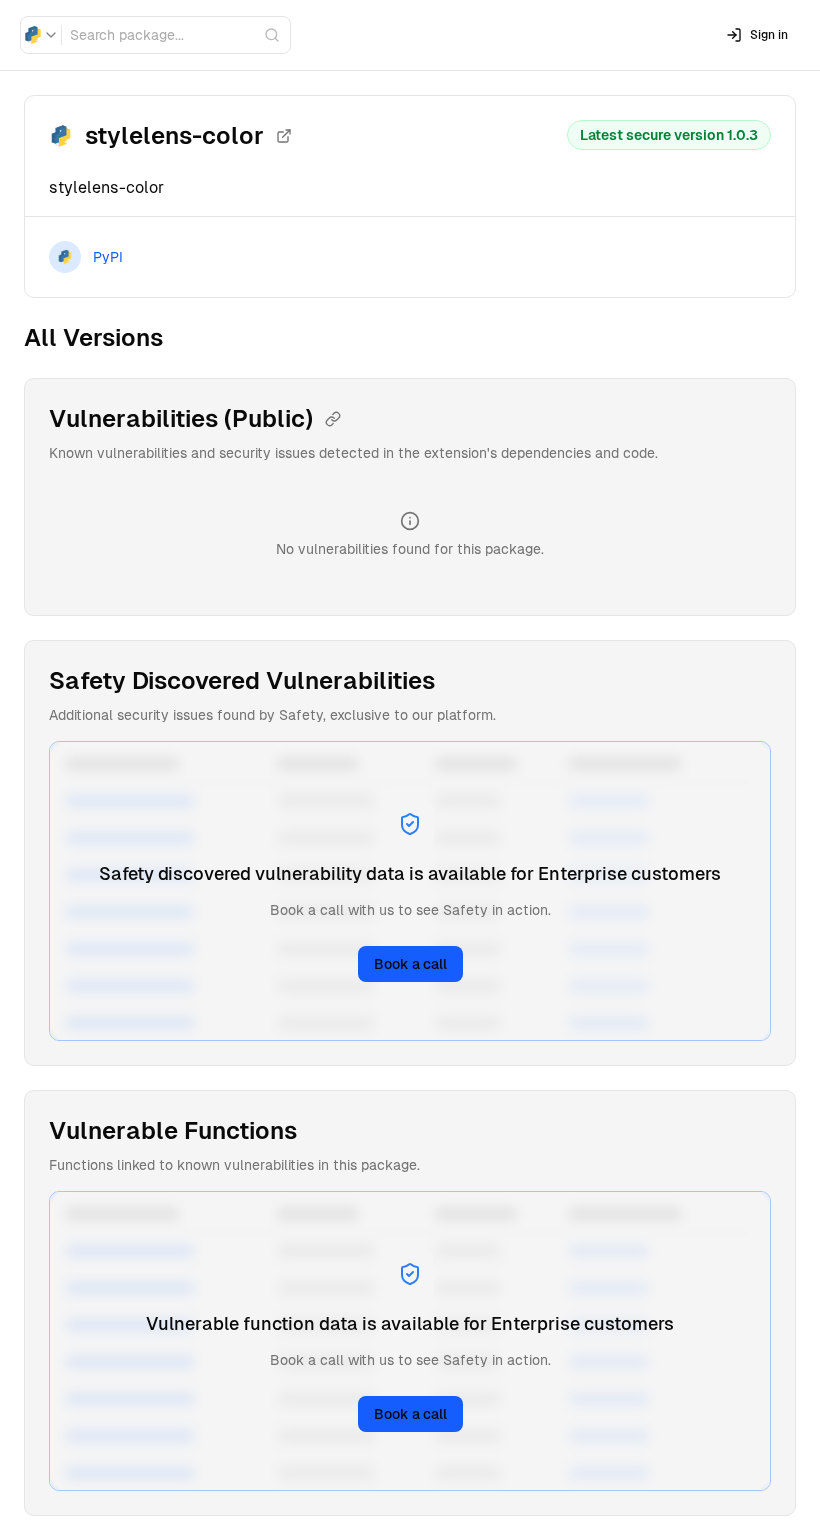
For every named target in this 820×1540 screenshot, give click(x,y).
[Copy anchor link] (333, 419)
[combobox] (41, 35)
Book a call (410, 964)
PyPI (108, 257)
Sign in (769, 35)
